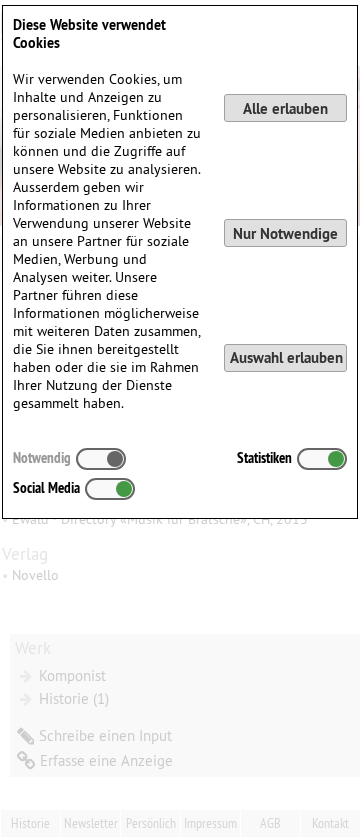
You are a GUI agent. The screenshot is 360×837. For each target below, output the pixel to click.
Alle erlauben (285, 108)
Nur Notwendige (285, 233)
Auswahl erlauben (286, 357)
